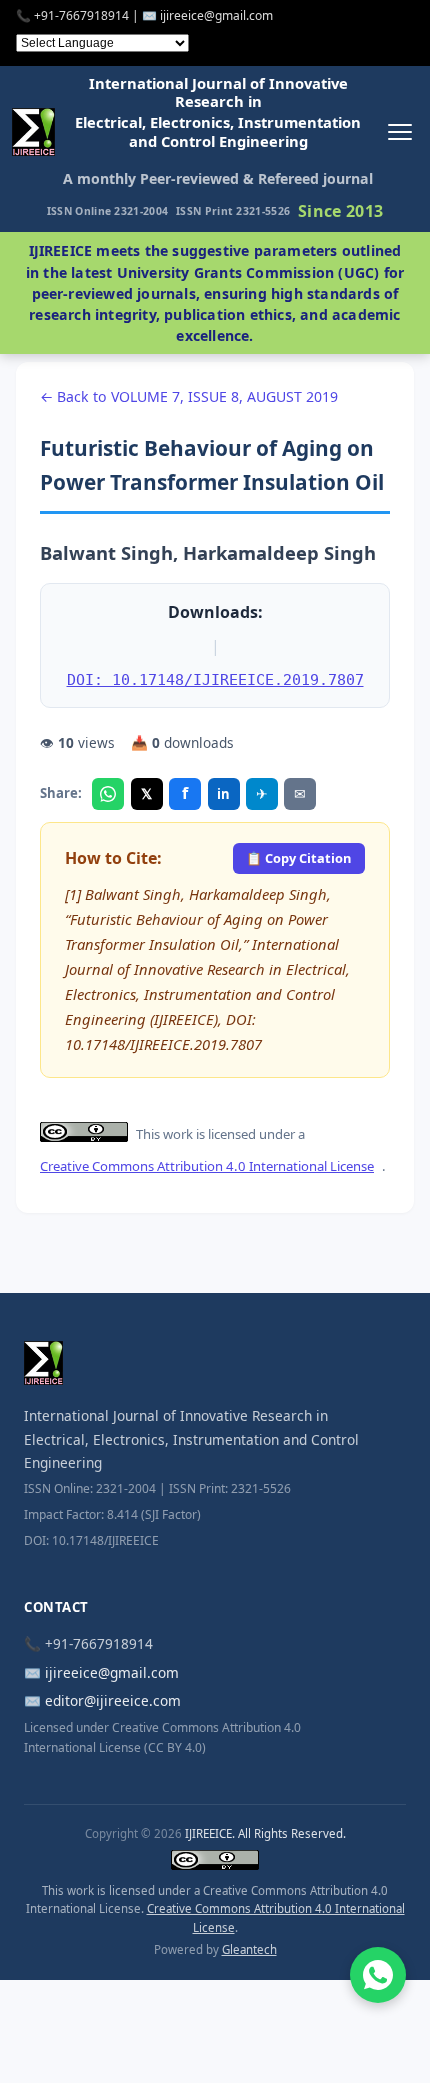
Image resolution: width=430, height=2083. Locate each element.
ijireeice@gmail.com (112, 1672)
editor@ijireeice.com (113, 1700)
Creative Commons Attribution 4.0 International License (207, 1166)
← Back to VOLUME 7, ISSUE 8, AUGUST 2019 (189, 396)
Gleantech (249, 1949)
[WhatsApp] (108, 794)
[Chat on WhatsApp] (378, 1975)
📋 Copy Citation (298, 858)
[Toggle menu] (399, 132)
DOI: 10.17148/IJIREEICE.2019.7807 (215, 679)
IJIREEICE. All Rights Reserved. (265, 1833)
